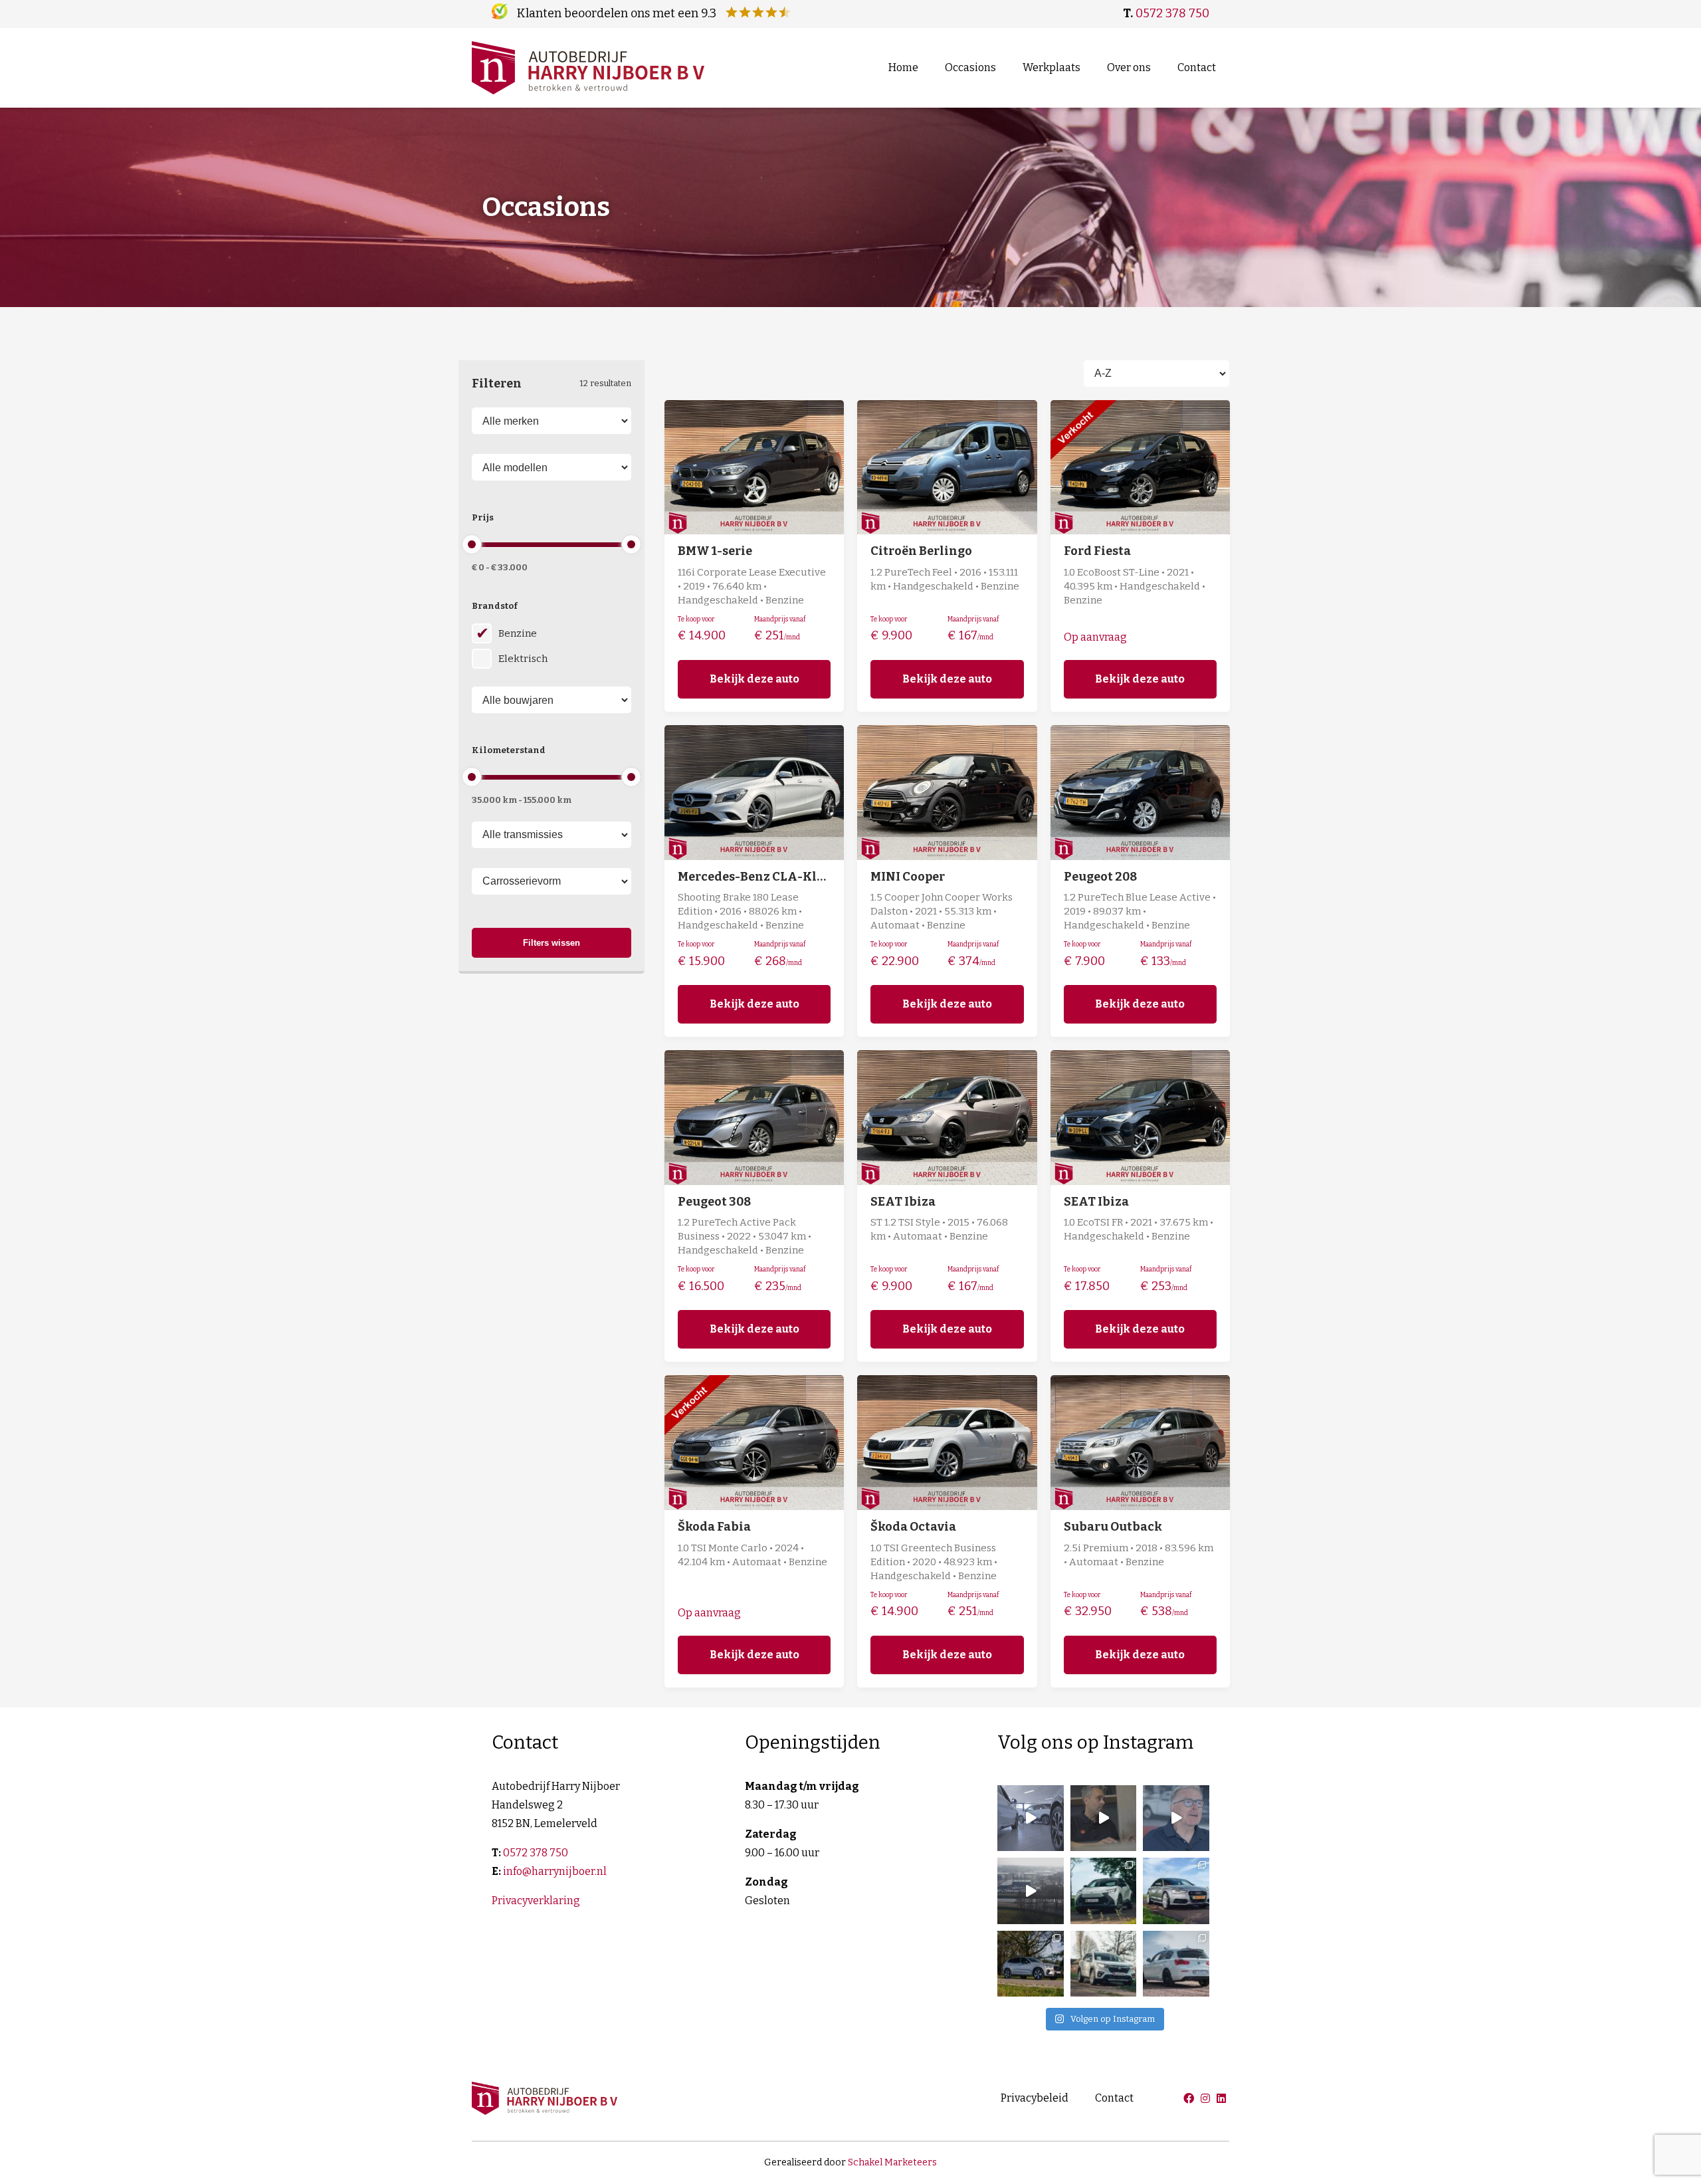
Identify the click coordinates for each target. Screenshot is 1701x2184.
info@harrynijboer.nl (555, 1871)
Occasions (970, 67)
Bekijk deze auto (754, 679)
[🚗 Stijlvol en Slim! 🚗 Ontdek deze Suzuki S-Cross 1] (1104, 1964)
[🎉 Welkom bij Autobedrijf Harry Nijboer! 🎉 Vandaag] (1104, 1818)
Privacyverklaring (536, 1901)
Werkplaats (1051, 67)
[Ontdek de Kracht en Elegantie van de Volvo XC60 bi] (1031, 1964)
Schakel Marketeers (892, 2162)
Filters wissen (551, 943)
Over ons (1129, 67)
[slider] (472, 544)
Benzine (518, 633)
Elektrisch (523, 659)
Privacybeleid (1035, 2098)
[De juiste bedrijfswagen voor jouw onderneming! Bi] (1031, 1891)
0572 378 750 (1172, 13)
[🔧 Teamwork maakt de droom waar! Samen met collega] (1031, 1818)
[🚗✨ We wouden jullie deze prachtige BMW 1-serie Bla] (1176, 1964)
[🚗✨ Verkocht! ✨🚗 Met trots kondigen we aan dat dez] (1176, 1891)
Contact (1197, 67)
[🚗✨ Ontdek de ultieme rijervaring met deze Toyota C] (1104, 1891)
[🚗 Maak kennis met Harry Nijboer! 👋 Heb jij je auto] (1176, 1818)
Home (903, 67)
